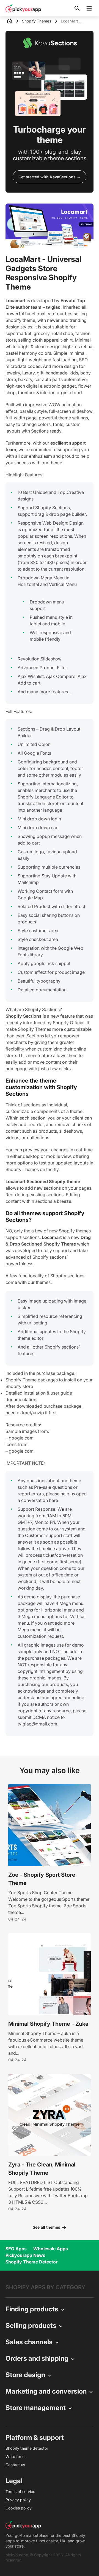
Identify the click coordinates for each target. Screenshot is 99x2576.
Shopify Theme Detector (31, 2262)
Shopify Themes (37, 21)
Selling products (31, 2325)
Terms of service (20, 2491)
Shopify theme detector (27, 2448)
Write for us (16, 2456)
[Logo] (23, 8)
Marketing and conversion (46, 2391)
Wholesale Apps (51, 2249)
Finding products (32, 2309)
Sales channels (29, 2342)
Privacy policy (18, 2500)
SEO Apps (16, 2249)
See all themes (46, 2227)
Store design (25, 2375)
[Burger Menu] (89, 8)
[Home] (14, 21)
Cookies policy (19, 2508)
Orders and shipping (37, 2358)
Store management (36, 2408)
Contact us (15, 2465)
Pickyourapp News (25, 2255)
